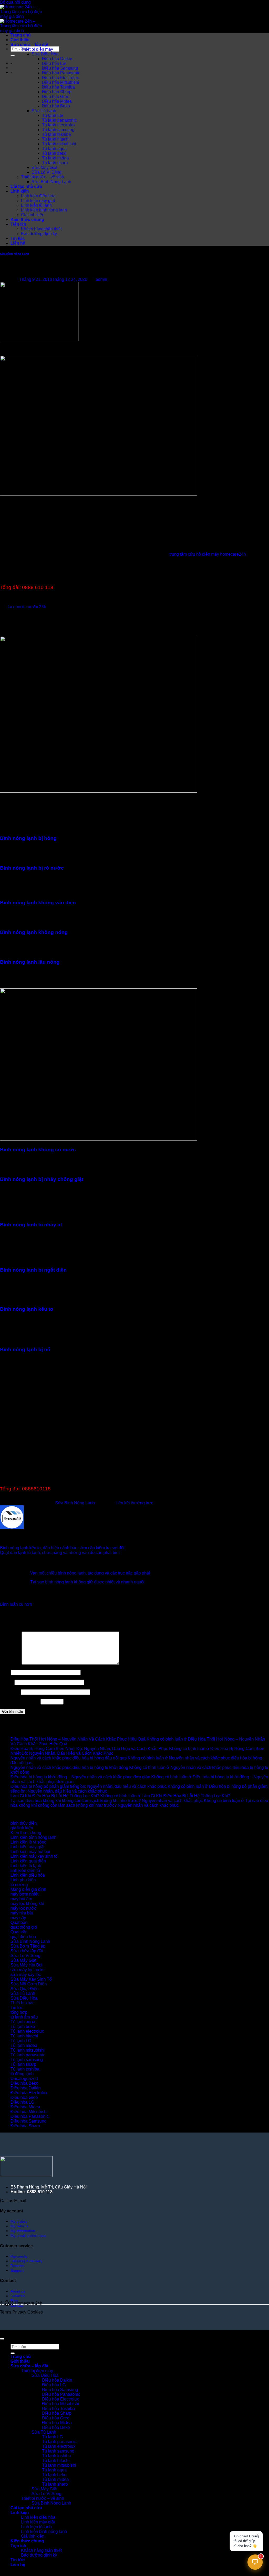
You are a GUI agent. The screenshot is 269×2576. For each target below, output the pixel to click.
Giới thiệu (20, 40)
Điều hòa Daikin (57, 59)
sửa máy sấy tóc (26, 1974)
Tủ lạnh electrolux (59, 125)
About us (18, 2291)
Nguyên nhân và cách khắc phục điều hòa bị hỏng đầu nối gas (69, 1758)
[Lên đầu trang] (2, 2339)
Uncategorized (24, 2079)
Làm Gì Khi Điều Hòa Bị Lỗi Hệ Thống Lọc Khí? (55, 1796)
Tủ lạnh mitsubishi (59, 144)
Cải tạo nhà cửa (26, 186)
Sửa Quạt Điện (25, 1989)
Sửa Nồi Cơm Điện (29, 1984)
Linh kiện (20, 191)
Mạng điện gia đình (28, 1889)
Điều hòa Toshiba (58, 87)
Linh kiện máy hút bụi (30, 1852)
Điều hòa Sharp (57, 92)
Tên (5, 1672)
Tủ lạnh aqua (54, 149)
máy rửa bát (22, 1913)
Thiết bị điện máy (37, 49)
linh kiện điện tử (25, 1870)
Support (17, 2270)
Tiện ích (18, 224)
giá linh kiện (22, 1828)
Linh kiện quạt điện (28, 1861)
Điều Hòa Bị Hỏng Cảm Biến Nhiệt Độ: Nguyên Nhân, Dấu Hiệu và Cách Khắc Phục (89, 1749)
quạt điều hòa (23, 1937)
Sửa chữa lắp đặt (27, 1951)
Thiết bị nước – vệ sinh (43, 177)
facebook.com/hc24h (27, 607)
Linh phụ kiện (23, 1880)
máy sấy (18, 1918)
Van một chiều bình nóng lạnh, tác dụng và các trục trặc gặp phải (90, 1573)
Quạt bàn (19, 1922)
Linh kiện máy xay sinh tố (34, 1856)
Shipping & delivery (26, 2261)
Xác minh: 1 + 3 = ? (19, 1702)
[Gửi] (13, 55)
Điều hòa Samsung (60, 68)
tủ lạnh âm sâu (24, 2017)
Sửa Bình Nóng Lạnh (51, 182)
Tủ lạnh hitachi (56, 139)
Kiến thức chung (27, 220)
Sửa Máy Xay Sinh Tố (31, 1979)
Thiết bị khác (22, 2003)
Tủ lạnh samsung (58, 130)
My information (23, 2231)
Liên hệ (18, 243)
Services (18, 2296)
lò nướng (19, 1885)
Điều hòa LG (54, 63)
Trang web (10, 1692)
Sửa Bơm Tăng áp (28, 1946)
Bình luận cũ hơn (16, 1604)
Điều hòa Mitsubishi (61, 82)
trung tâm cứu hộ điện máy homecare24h (208, 554)
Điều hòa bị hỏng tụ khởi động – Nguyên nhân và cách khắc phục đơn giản (80, 1777)
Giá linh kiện (33, 215)
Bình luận (10, 1663)
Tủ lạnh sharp (55, 163)
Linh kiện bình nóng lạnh (44, 210)
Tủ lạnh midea (55, 158)
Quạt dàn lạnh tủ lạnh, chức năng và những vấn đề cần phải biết (60, 1553)
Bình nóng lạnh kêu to (27, 1309)
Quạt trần (19, 1932)
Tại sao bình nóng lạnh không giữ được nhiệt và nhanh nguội (87, 1582)
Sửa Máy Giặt (44, 167)
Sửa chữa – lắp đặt (29, 45)
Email (7, 1682)
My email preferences (29, 2236)
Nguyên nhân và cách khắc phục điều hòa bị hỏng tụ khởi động (69, 1767)
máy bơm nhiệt (24, 1894)
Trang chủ (21, 35)
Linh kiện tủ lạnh (36, 205)
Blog (14, 2301)
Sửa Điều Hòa (45, 54)
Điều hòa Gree (56, 97)
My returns (19, 2226)
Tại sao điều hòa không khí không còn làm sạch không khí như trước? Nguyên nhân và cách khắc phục (107, 1801)
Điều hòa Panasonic (61, 73)
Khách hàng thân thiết (41, 229)
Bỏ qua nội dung (15, 2)
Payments (19, 2256)
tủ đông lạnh (22, 2074)
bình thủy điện (24, 1823)
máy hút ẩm (21, 1899)
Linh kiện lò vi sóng (29, 1842)
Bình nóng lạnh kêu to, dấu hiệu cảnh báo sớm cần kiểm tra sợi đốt (62, 1548)
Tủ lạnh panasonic (59, 120)
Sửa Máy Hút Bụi (27, 1965)
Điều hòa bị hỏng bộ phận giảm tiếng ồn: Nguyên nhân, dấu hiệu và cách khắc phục (89, 1786)
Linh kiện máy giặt (38, 201)
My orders (19, 2221)
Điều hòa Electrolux (60, 78)
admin (101, 279)
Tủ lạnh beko (54, 153)
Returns (17, 2266)
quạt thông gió (24, 1927)
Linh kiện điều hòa (38, 196)
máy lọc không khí (27, 1904)
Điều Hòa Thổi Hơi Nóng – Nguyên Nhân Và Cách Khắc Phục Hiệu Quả (78, 1739)
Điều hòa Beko (56, 106)
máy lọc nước (23, 1908)
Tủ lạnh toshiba (56, 134)
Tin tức (18, 238)
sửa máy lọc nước (28, 1970)
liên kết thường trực (135, 1503)
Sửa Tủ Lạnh (44, 111)
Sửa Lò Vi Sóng (46, 172)
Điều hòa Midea (57, 101)
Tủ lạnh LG (52, 115)
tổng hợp (19, 2012)
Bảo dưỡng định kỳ (39, 234)
